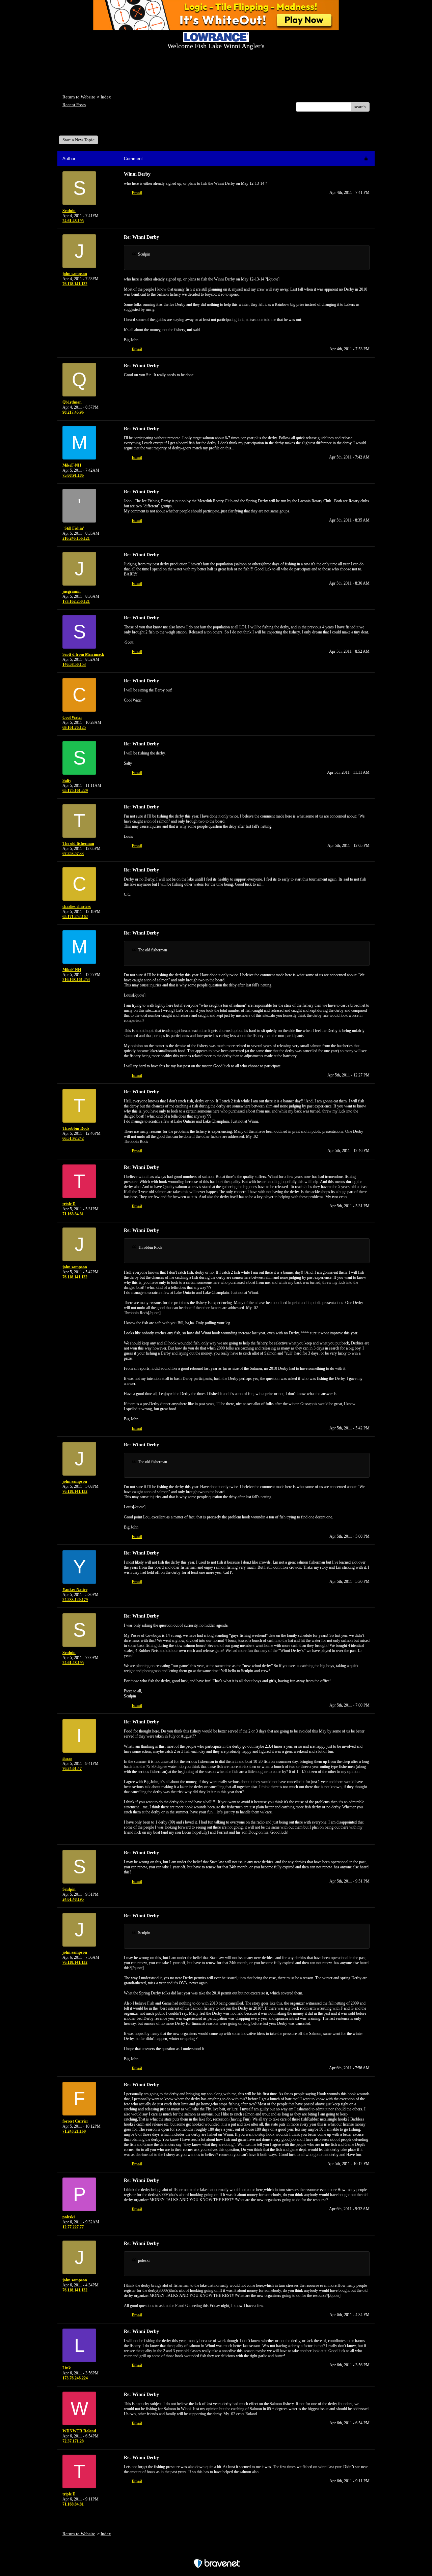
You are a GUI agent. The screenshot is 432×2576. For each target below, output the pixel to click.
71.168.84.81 (73, 1214)
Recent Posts (74, 105)
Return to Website (79, 97)
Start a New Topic (78, 140)
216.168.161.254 (76, 980)
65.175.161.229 (75, 791)
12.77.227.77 (73, 2227)
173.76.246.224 (75, 2378)
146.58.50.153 (74, 664)
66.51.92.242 (73, 1138)
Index (106, 97)
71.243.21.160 (74, 2131)
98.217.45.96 (73, 412)
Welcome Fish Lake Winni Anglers (99, 126)
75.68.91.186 (73, 475)
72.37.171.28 (73, 2441)
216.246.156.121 (76, 538)
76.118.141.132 (75, 284)
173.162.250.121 (76, 601)
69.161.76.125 (74, 728)
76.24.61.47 (72, 1769)
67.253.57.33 (73, 854)
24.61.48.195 (73, 221)
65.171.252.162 (75, 917)
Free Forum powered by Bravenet (216, 2552)
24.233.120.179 (75, 1600)
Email (137, 193)
